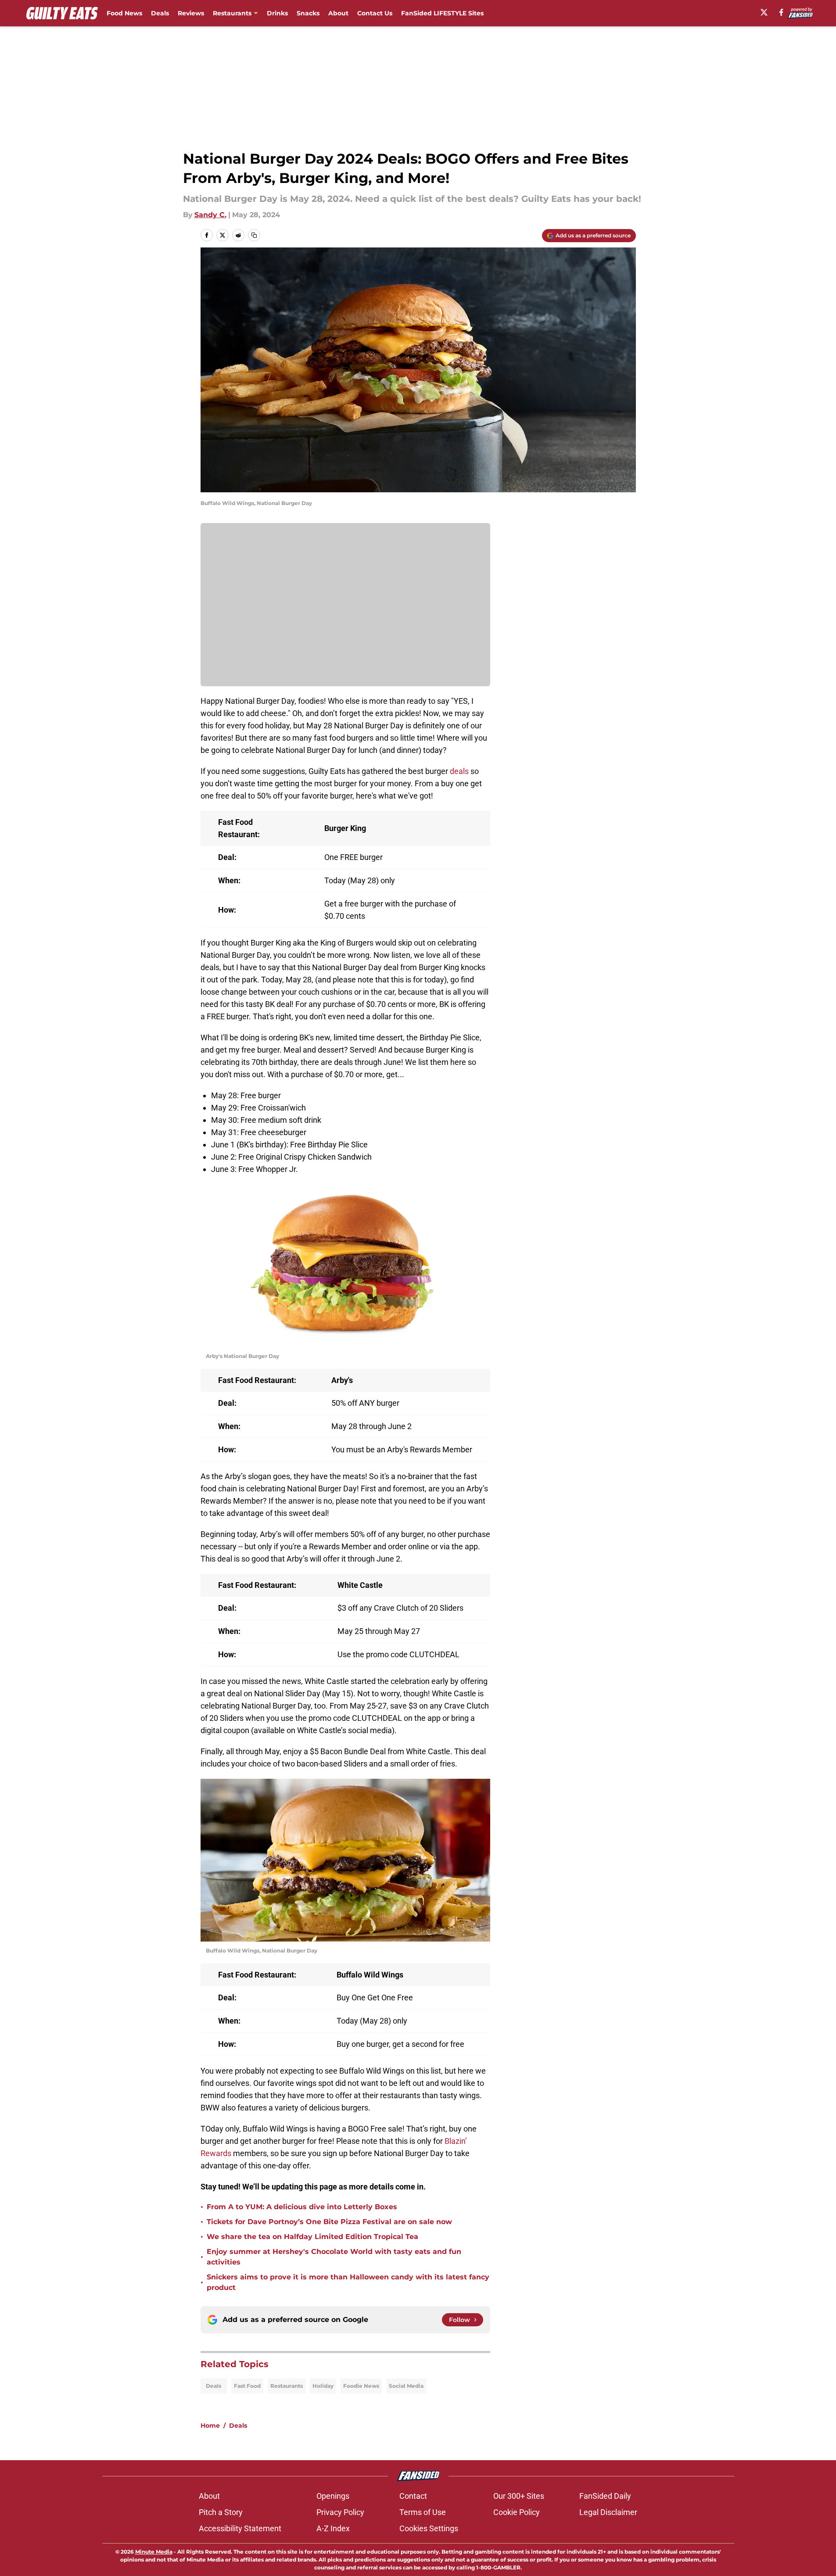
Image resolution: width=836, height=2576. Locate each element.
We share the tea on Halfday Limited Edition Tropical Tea (312, 2237)
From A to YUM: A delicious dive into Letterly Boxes (302, 2207)
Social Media (406, 2386)
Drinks (277, 13)
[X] (764, 12)
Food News (124, 13)
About (338, 13)
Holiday (323, 2386)
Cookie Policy (517, 2512)
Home (210, 2426)
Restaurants (232, 13)
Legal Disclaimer (608, 2512)
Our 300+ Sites (519, 2496)
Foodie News (361, 2386)
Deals (160, 13)
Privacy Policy (340, 2512)
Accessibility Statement (240, 2528)
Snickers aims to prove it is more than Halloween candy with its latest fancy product (348, 2282)
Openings (333, 2496)
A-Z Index (333, 2528)
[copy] (254, 235)
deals (459, 771)
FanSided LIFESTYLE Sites (442, 13)
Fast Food (247, 2386)
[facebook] (781, 12)
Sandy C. (210, 215)
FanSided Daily (605, 2496)
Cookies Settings (429, 2528)
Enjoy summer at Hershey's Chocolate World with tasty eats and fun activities (334, 2257)
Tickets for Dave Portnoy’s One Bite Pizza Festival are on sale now (329, 2222)
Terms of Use (423, 2512)
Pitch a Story (221, 2512)
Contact (413, 2496)
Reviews (191, 13)
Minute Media (154, 2552)
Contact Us (375, 13)
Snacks (308, 13)
